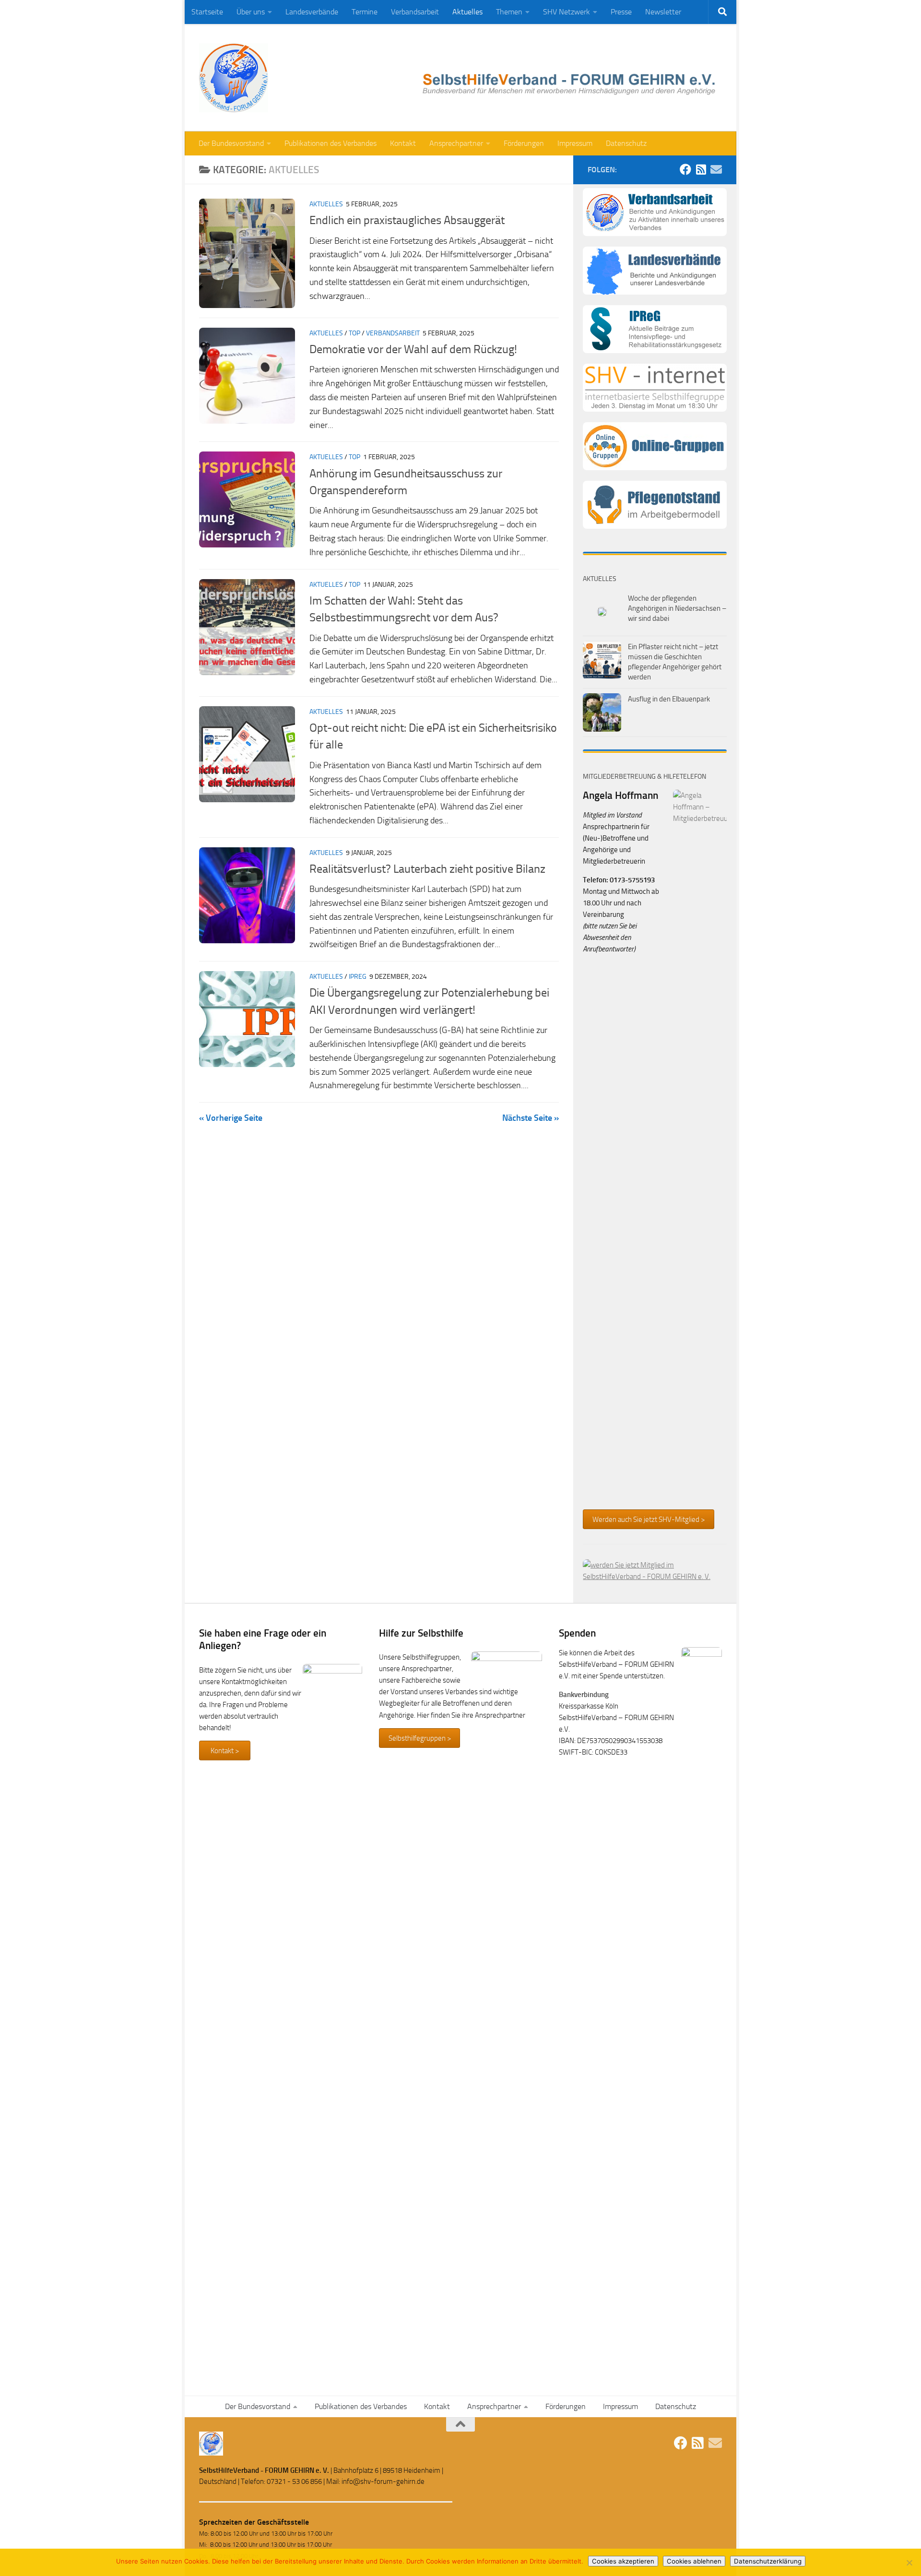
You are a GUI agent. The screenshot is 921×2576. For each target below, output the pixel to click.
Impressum (575, 143)
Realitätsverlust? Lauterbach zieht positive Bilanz (427, 869)
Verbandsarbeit (415, 12)
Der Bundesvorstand (231, 143)
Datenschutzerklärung (768, 2561)
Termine (365, 12)
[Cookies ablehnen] (909, 2563)
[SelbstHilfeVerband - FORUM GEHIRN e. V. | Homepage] (234, 78)
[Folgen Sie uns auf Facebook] (685, 169)
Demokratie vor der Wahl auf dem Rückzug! (413, 349)
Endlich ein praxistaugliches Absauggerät (407, 220)
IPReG (358, 977)
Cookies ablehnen (694, 2561)
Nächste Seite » (531, 1118)
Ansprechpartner (456, 143)
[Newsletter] (716, 169)
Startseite (207, 12)
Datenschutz (626, 143)
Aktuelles (467, 12)
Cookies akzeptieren (623, 2561)
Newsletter (663, 12)
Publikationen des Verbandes (331, 143)
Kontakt (403, 143)
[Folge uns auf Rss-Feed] (701, 169)
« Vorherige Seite (231, 1118)
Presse (621, 12)
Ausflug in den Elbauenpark (669, 699)
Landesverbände (312, 12)
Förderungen (524, 143)
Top (354, 333)
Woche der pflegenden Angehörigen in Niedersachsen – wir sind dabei (677, 608)
